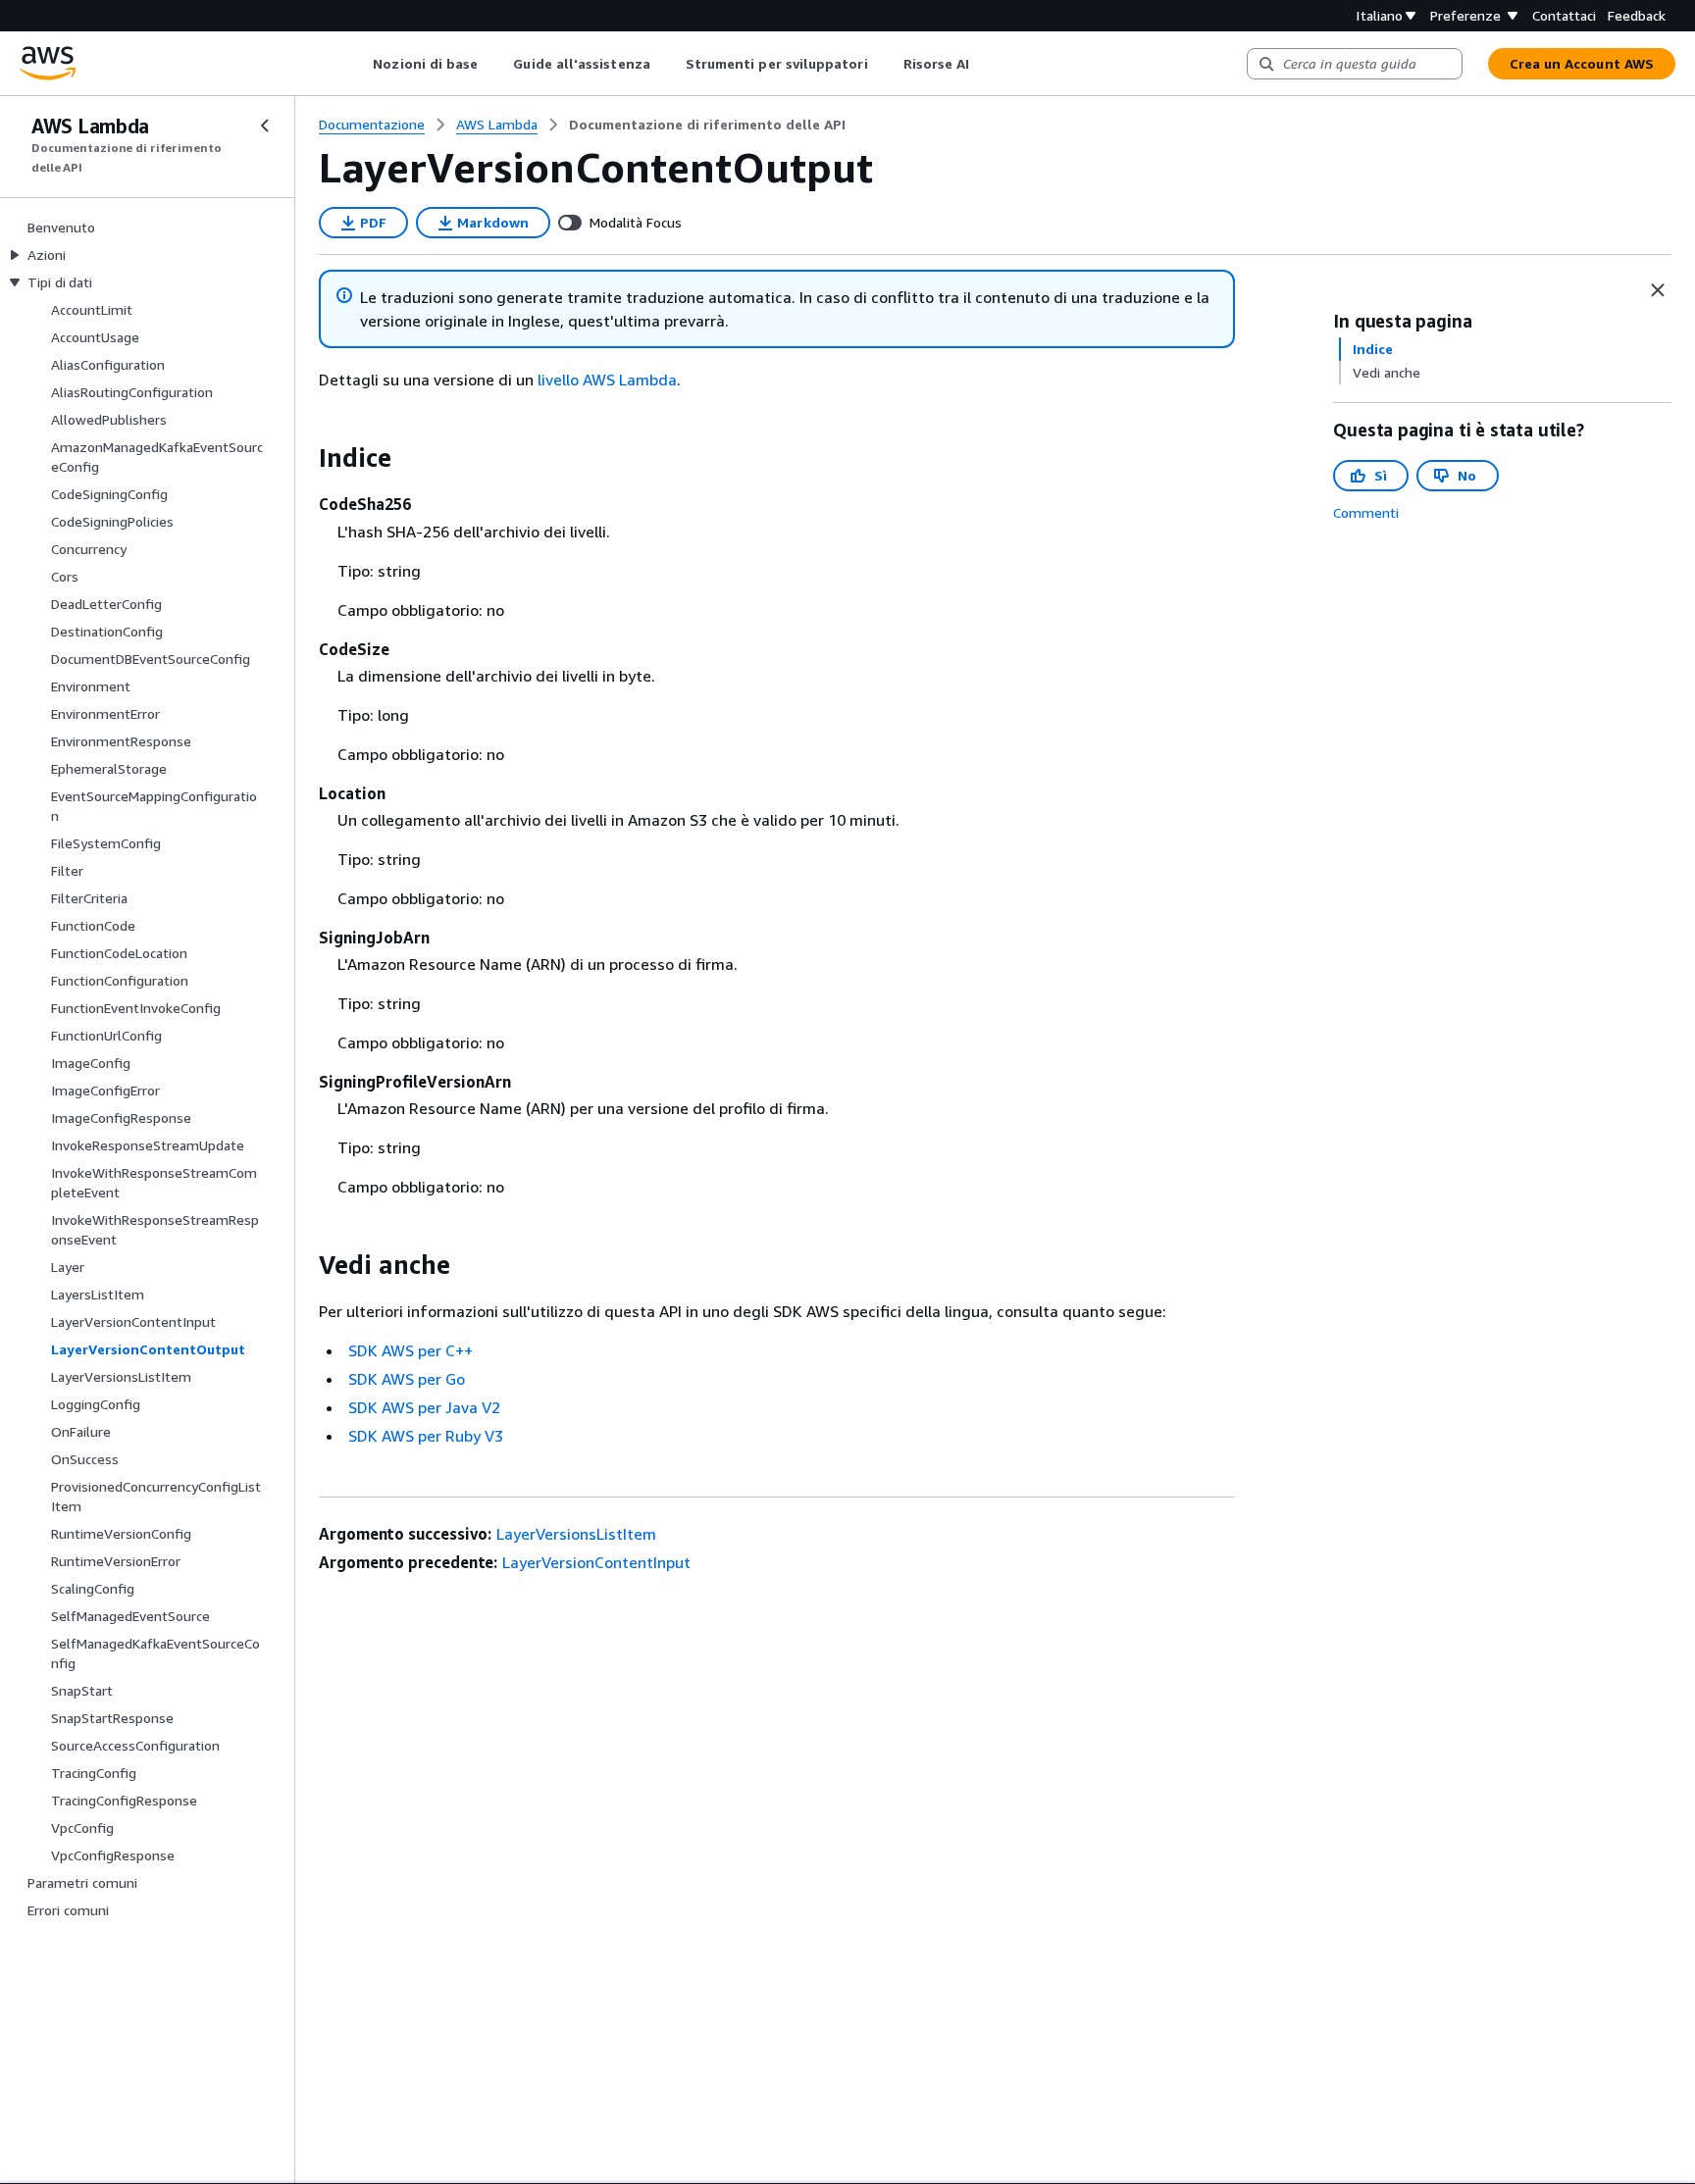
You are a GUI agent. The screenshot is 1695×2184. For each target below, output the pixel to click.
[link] (707, 125)
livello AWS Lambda (607, 380)
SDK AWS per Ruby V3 (426, 1436)
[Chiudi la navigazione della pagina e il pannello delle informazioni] (1658, 290)
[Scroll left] (359, 64)
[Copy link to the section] (303, 458)
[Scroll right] (984, 64)
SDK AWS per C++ (411, 1350)
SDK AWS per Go (407, 1379)
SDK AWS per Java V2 (424, 1407)
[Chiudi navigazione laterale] (265, 126)
